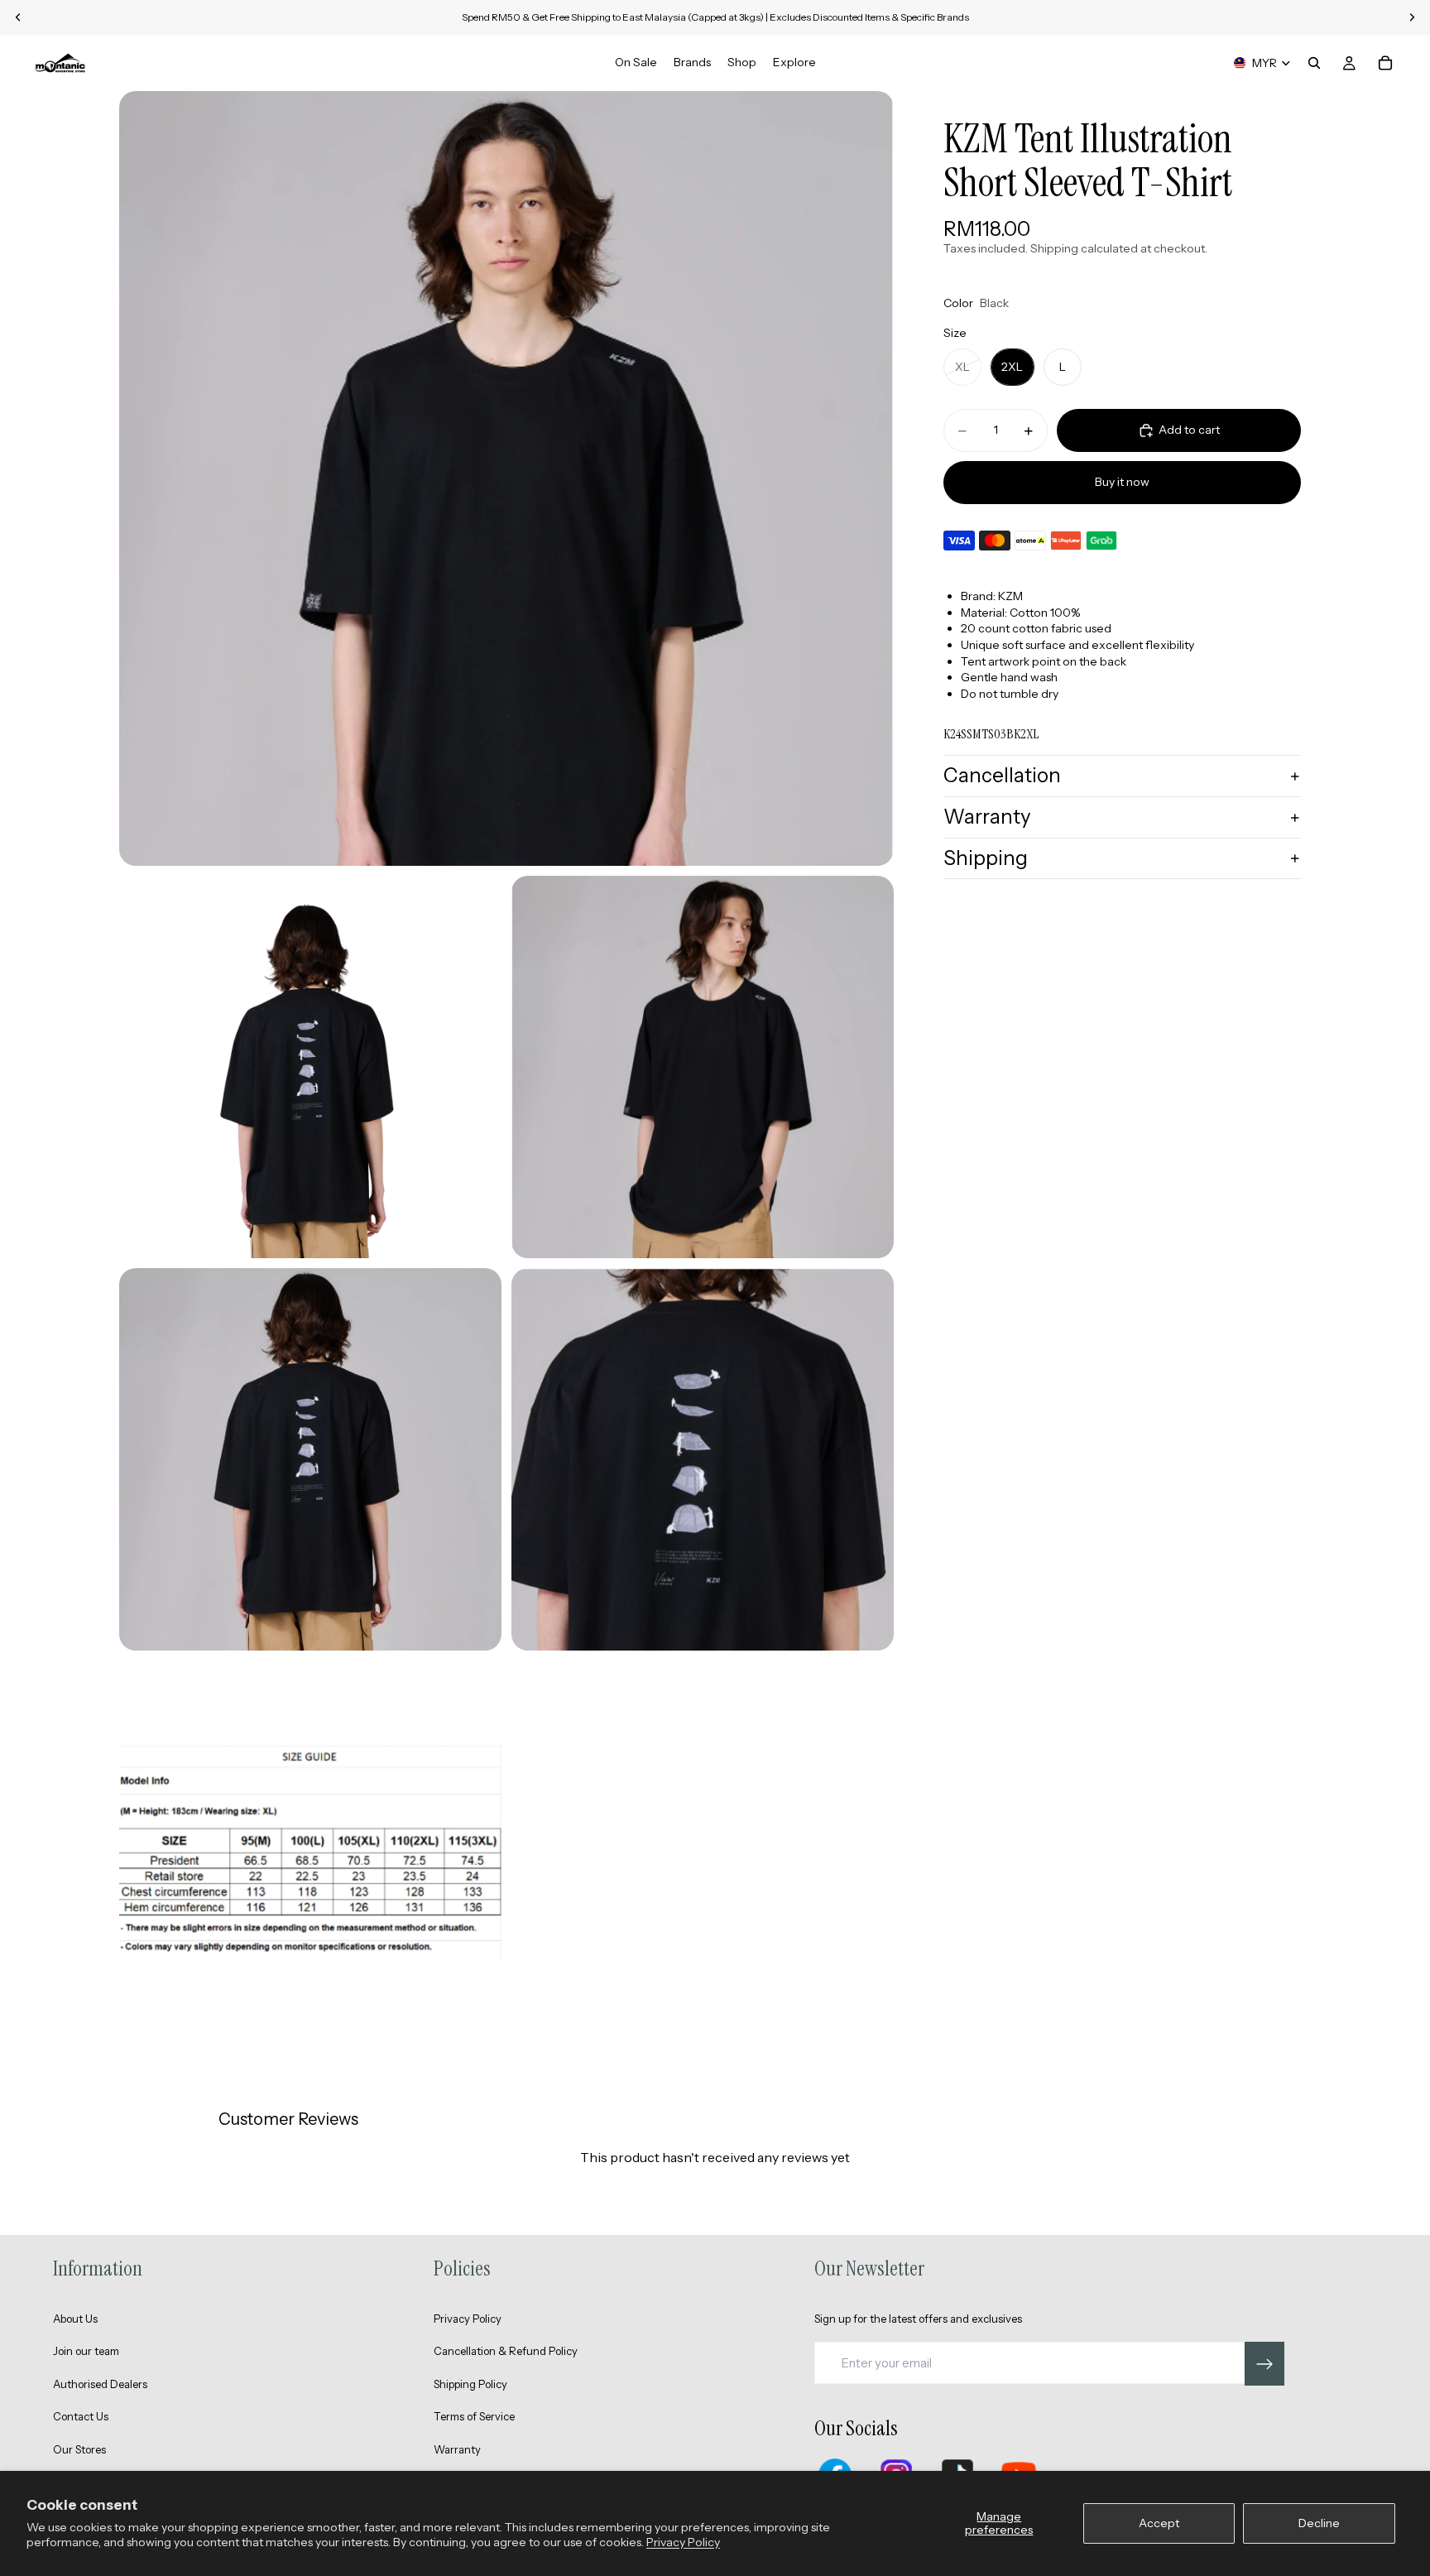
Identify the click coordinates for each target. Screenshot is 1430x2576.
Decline (1319, 2523)
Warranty (987, 817)
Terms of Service (474, 2416)
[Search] (1314, 63)
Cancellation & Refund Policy (506, 2351)
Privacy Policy (683, 2542)
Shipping (986, 858)
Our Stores (79, 2449)
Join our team (86, 2351)
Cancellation (1002, 776)
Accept (1159, 2523)
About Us (75, 2319)
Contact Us (81, 2416)
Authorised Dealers (100, 2384)
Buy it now (1122, 483)
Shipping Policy (470, 2384)
